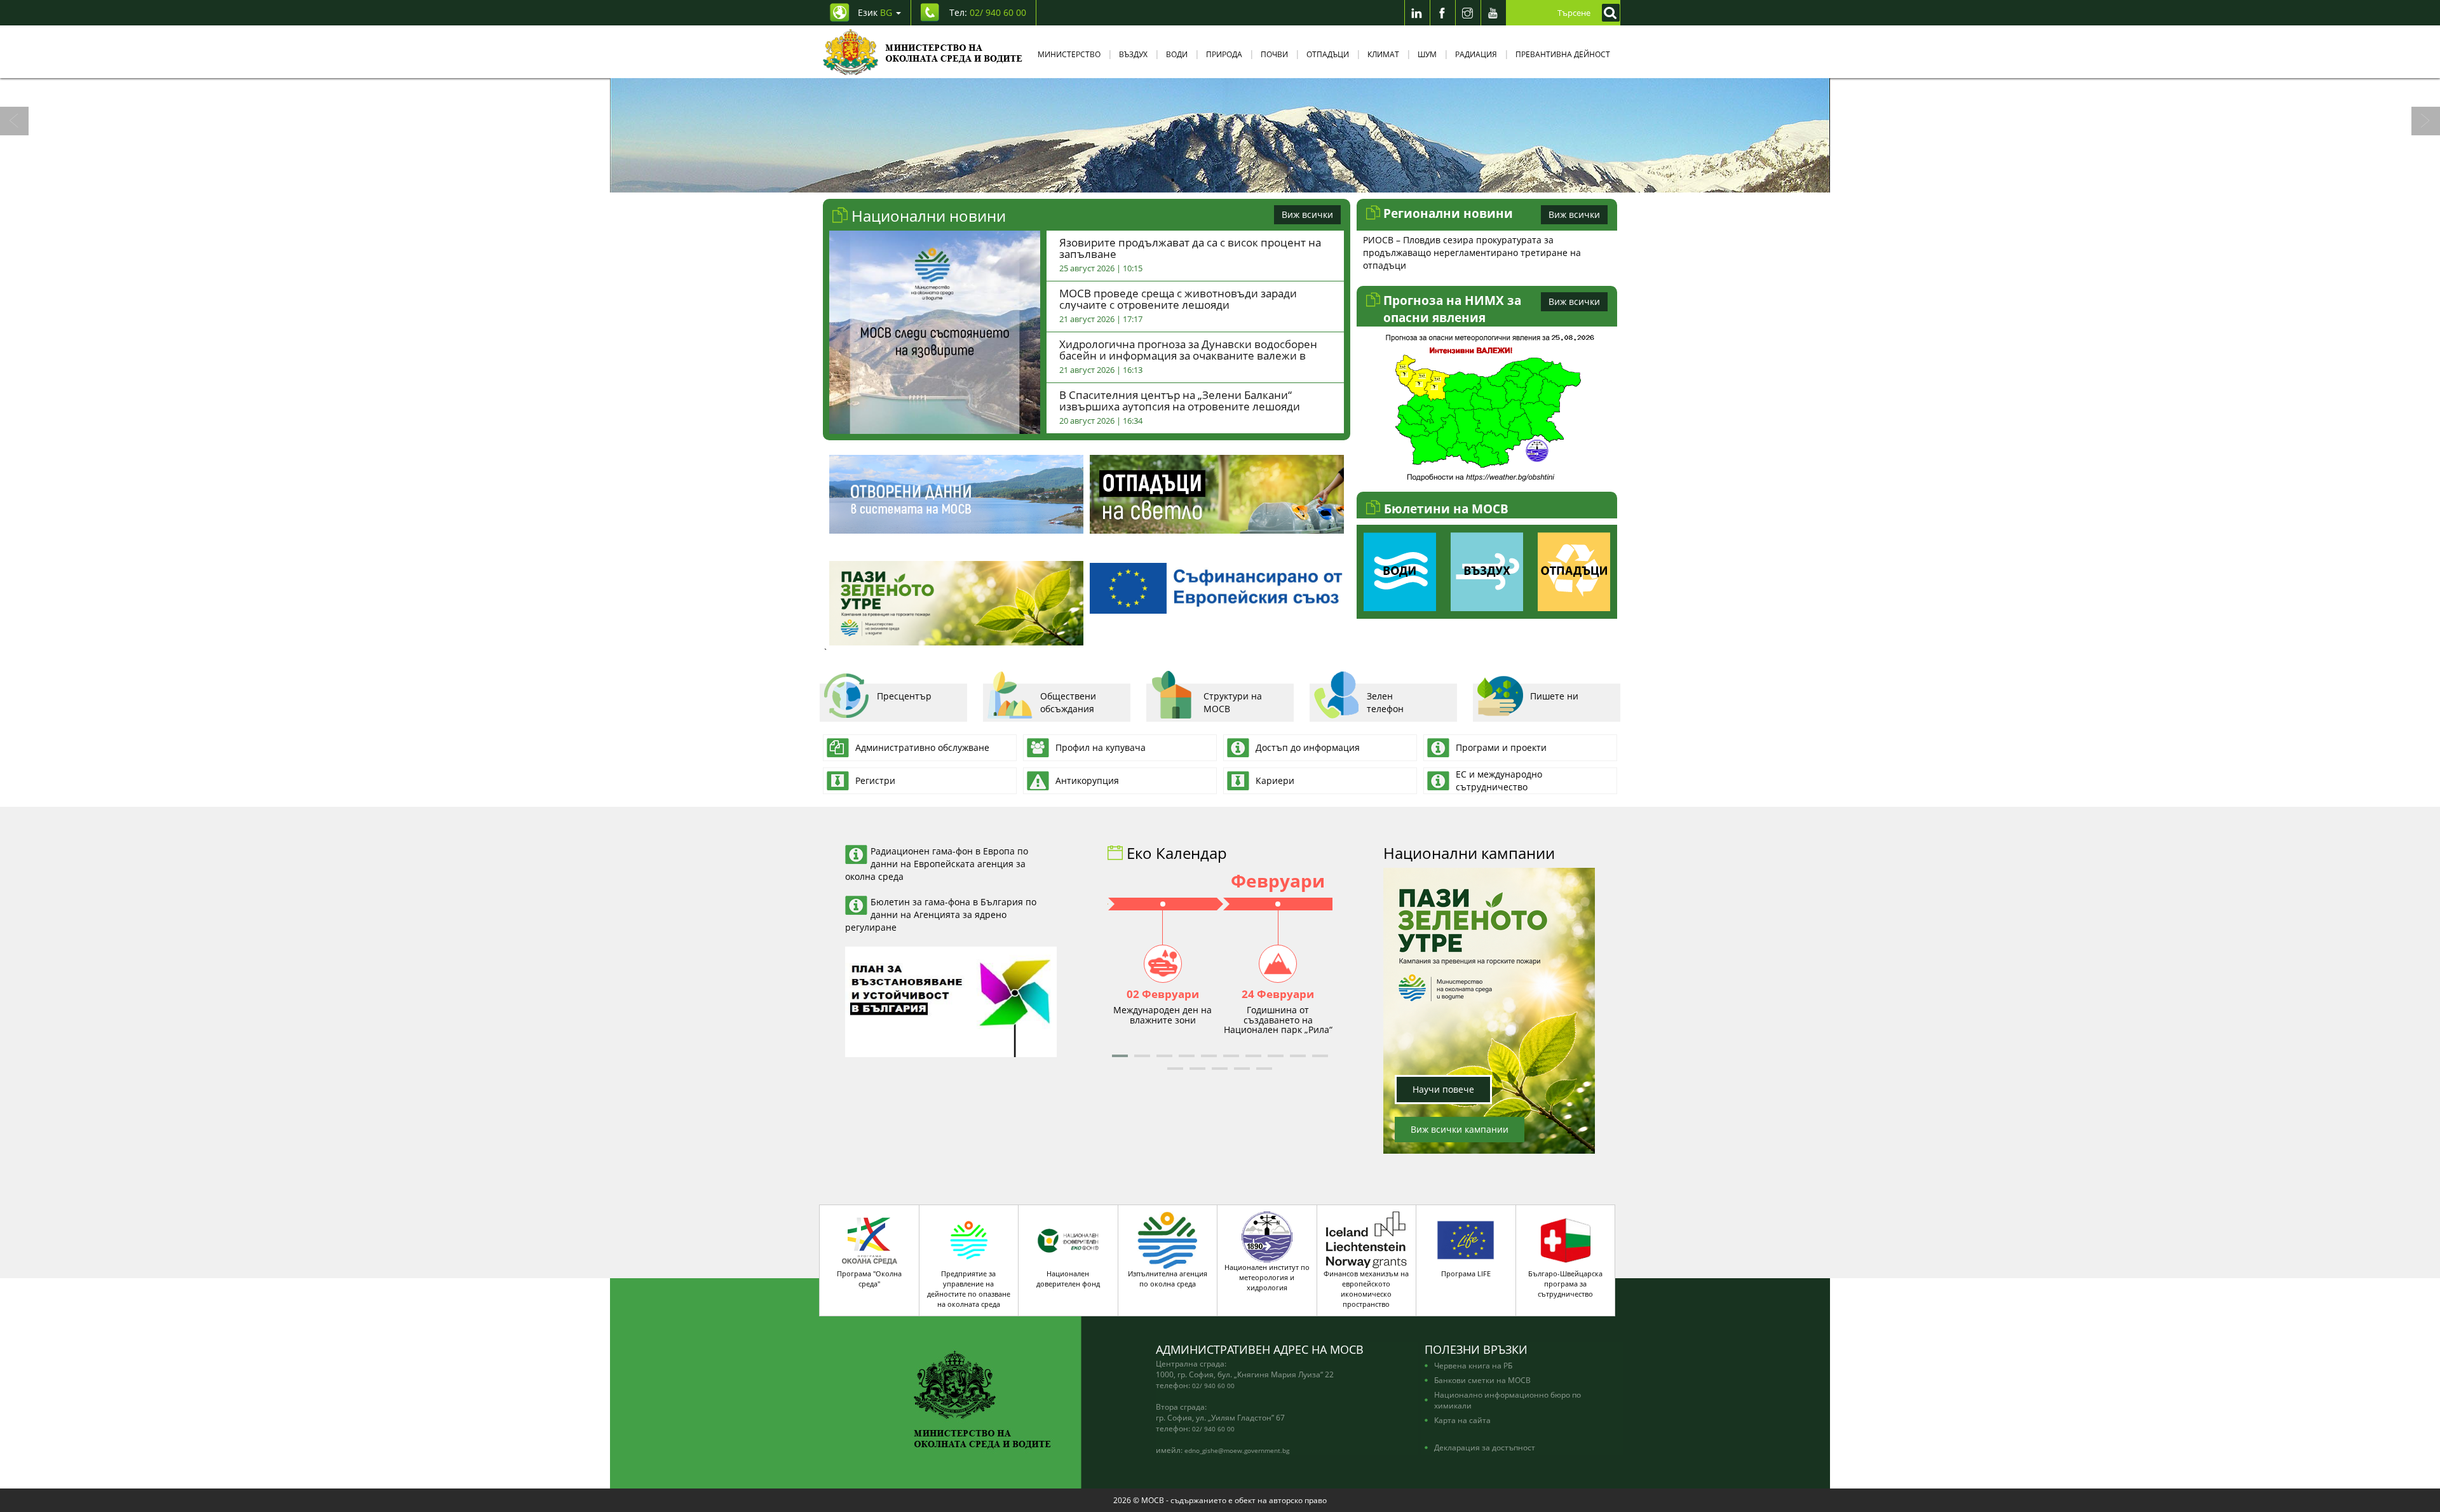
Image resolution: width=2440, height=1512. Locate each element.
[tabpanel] (1220, 135)
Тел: (988, 12)
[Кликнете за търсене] (1608, 13)
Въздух (1133, 54)
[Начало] (923, 52)
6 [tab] (1268, 180)
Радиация (1476, 54)
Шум (1427, 54)
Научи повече (1443, 1089)
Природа (1224, 54)
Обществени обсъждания (1068, 702)
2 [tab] (1191, 180)
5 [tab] (1249, 180)
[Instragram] (1468, 13)
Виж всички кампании (1460, 1129)
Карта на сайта (1462, 1420)
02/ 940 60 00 (1213, 1386)
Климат (1383, 54)
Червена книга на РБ (1473, 1365)
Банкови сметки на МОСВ (1482, 1380)
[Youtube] (1493, 13)
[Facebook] (1442, 13)
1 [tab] (1172, 180)
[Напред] (2426, 121)
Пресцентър (904, 696)
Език (875, 12)
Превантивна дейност (1563, 54)
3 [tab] (1210, 180)
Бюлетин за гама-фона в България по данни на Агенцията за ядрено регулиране (941, 915)
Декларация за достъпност (1485, 1447)
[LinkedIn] (1417, 13)
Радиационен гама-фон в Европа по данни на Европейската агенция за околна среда (937, 864)
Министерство (1069, 54)
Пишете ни (1554, 696)
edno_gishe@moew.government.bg (1237, 1450)
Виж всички (1307, 214)
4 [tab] (1230, 180)
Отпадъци (1328, 54)
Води (1177, 54)
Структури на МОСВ (1233, 702)
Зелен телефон (1385, 702)
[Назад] (14, 121)
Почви (1274, 54)
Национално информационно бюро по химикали (1508, 1400)
